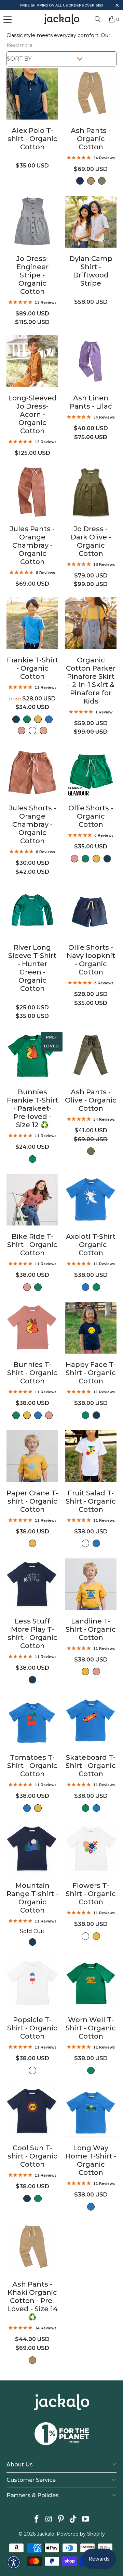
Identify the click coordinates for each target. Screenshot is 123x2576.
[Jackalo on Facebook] (37, 2520)
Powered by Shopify (81, 2534)
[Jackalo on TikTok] (73, 2520)
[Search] (98, 19)
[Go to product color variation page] (80, 181)
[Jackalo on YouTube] (86, 2520)
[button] (117, 6)
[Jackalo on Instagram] (49, 2520)
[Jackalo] (61, 19)
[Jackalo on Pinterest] (61, 2520)
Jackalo (46, 2534)
